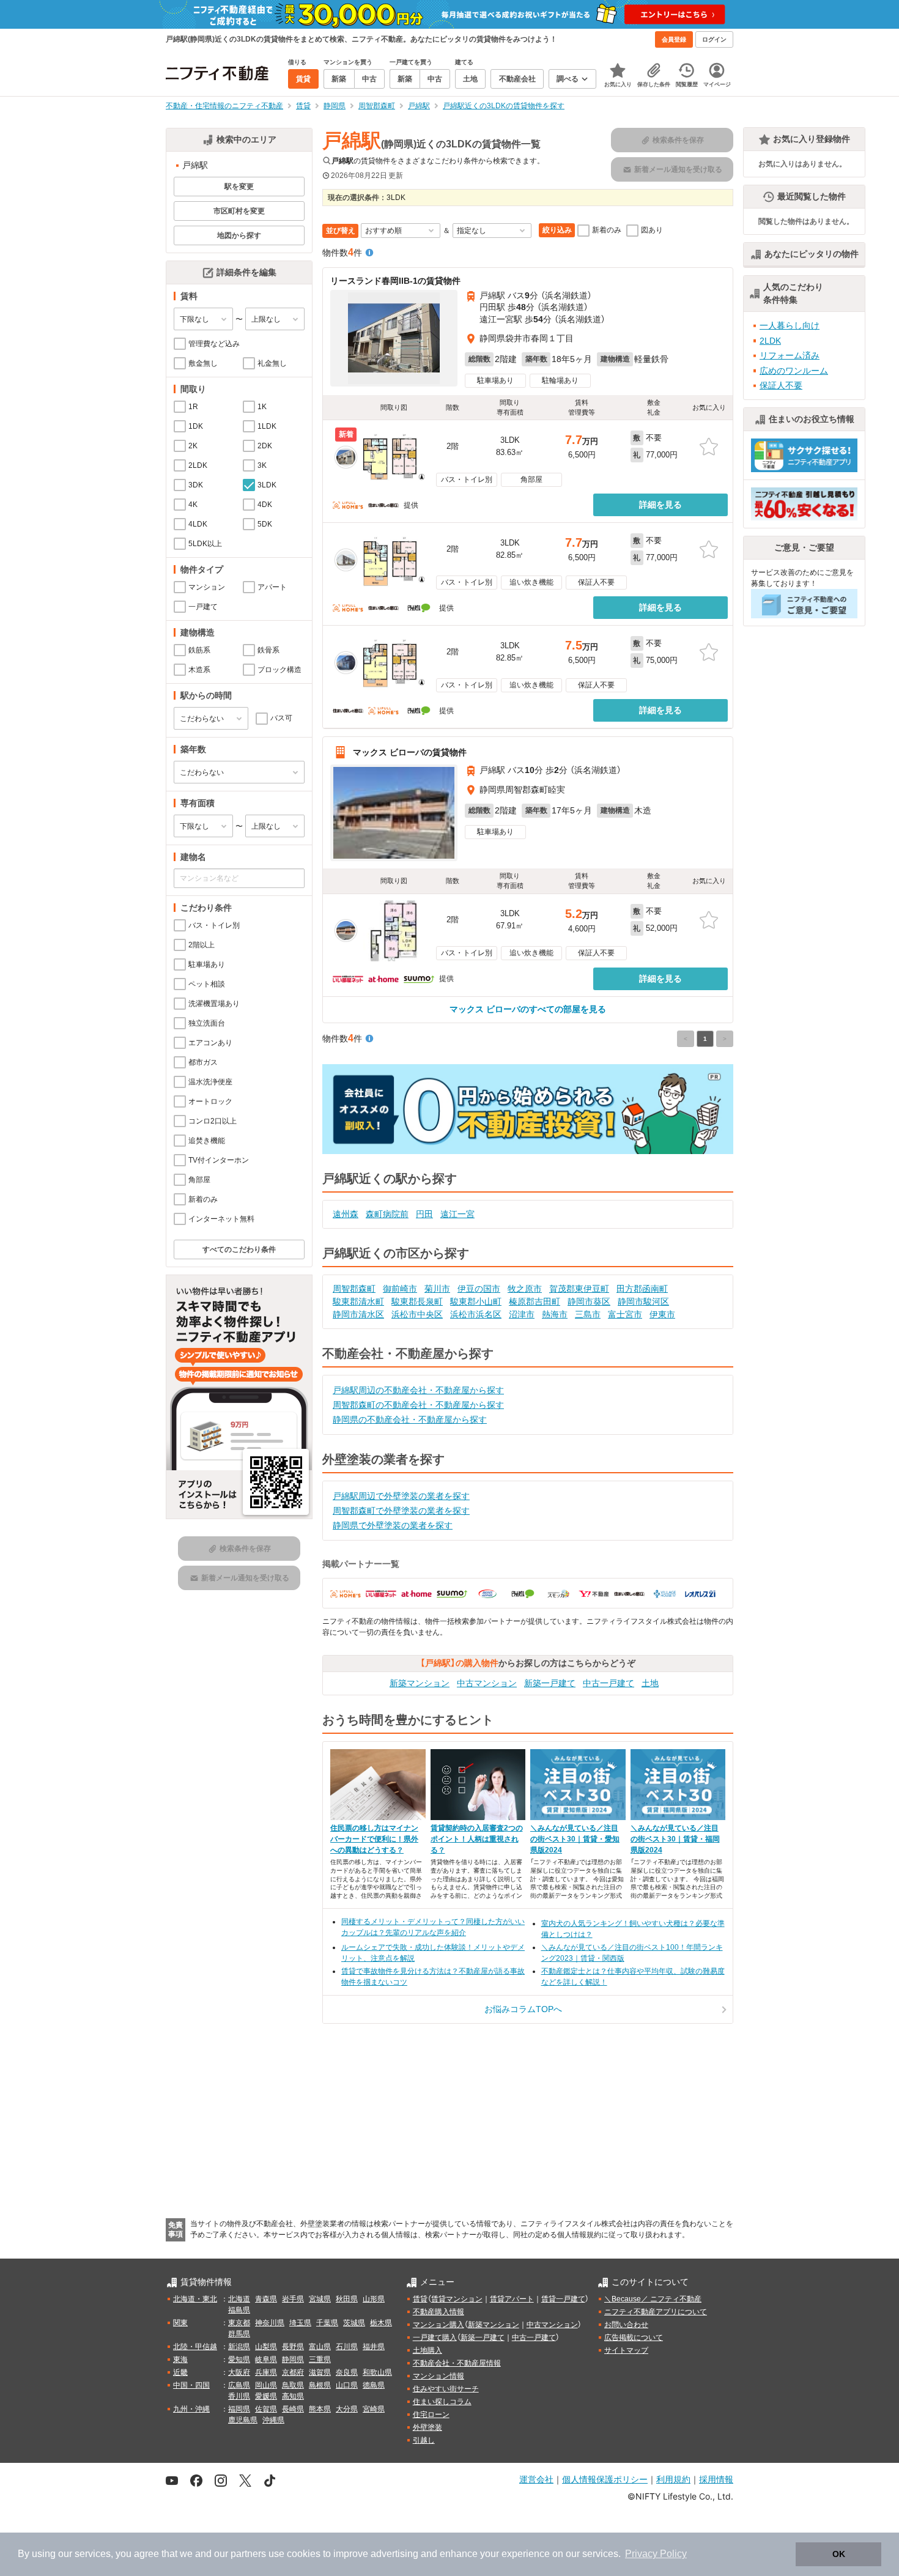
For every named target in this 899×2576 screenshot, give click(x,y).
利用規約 (673, 2479)
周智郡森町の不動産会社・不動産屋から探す (418, 1405)
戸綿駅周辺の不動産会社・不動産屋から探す (418, 1390)
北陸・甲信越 (195, 2347)
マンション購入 (438, 2325)
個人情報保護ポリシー (605, 2479)
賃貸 (420, 2299)
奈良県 (347, 2372)
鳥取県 (293, 2385)
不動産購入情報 (438, 2312)
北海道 (239, 2299)
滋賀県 (320, 2372)
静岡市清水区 (358, 1314)
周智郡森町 (354, 1289)
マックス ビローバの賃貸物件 (410, 752)
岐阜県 (266, 2359)
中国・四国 (191, 2385)
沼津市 (522, 1314)
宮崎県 (374, 2409)
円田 (424, 1214)
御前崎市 (400, 1289)
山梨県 (266, 2347)
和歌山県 (377, 2372)
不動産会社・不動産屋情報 (457, 2363)
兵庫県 (266, 2372)
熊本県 (320, 2409)
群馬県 (239, 2334)
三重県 (320, 2359)
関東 (180, 2323)
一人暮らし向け (790, 325)
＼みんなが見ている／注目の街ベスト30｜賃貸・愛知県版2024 (575, 1839)
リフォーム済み (790, 355)
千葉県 (327, 2323)
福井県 (374, 2347)
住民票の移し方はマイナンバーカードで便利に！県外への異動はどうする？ (374, 1839)
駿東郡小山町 (476, 1301)
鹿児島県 (243, 2420)
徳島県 (374, 2385)
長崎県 (293, 2409)
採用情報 (716, 2479)
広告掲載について (634, 2337)
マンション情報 (438, 2376)
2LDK (770, 341)
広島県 (239, 2385)
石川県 (347, 2347)
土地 (650, 1683)
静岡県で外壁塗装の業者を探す (393, 1525)
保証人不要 (781, 385)
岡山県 (266, 2385)
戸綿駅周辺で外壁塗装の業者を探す (401, 1496)
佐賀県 (266, 2409)
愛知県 (239, 2359)
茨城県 (354, 2323)
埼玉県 (300, 2323)
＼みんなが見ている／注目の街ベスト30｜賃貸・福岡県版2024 (675, 1839)
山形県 (374, 2299)
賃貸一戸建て (563, 2299)
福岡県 (239, 2409)
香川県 (239, 2396)
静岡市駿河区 (643, 1301)
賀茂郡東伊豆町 (579, 1289)
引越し (424, 2440)
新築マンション (420, 1683)
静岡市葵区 (589, 1301)
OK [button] (839, 2554)
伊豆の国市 (479, 1289)
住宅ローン (431, 2415)
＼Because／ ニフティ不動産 (653, 2299)
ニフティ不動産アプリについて (656, 2312)
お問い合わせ (626, 2325)
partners (248, 2554)
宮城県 (320, 2299)
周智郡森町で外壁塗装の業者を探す (401, 1511)
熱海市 (555, 1314)
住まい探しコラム (442, 2402)
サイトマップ (626, 2350)
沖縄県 (273, 2420)
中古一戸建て (609, 1683)
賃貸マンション (457, 2299)
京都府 (293, 2372)
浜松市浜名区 (476, 1314)
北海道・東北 (195, 2299)
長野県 (293, 2347)
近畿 (180, 2372)
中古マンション (487, 1683)
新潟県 (239, 2347)
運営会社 (536, 2479)
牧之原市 (525, 1289)
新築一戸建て (550, 1683)
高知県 (293, 2396)
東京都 (239, 2323)
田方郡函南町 (642, 1289)
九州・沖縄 (191, 2409)
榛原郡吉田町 (535, 1301)
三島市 (588, 1314)
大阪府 (239, 2372)
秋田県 (347, 2299)
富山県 (320, 2347)
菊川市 (437, 1289)
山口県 (347, 2385)
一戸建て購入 (435, 2337)
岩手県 (293, 2299)
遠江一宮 (457, 1214)
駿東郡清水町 (358, 1301)
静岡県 (293, 2359)
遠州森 (346, 1214)
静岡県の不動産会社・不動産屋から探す (410, 1419)
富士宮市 (625, 1314)
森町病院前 (387, 1214)
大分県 (347, 2409)
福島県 (239, 2310)
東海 (180, 2359)
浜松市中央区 (417, 1314)
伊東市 (662, 1314)
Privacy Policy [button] (656, 2554)
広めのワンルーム (794, 371)
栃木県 (381, 2323)
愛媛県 (266, 2396)
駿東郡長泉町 (417, 1301)
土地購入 (427, 2350)
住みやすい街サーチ (446, 2389)
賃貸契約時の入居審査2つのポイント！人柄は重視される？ (477, 1839)
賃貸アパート (512, 2299)
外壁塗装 (427, 2427)
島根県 (320, 2385)
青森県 (266, 2299)
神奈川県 (270, 2323)
